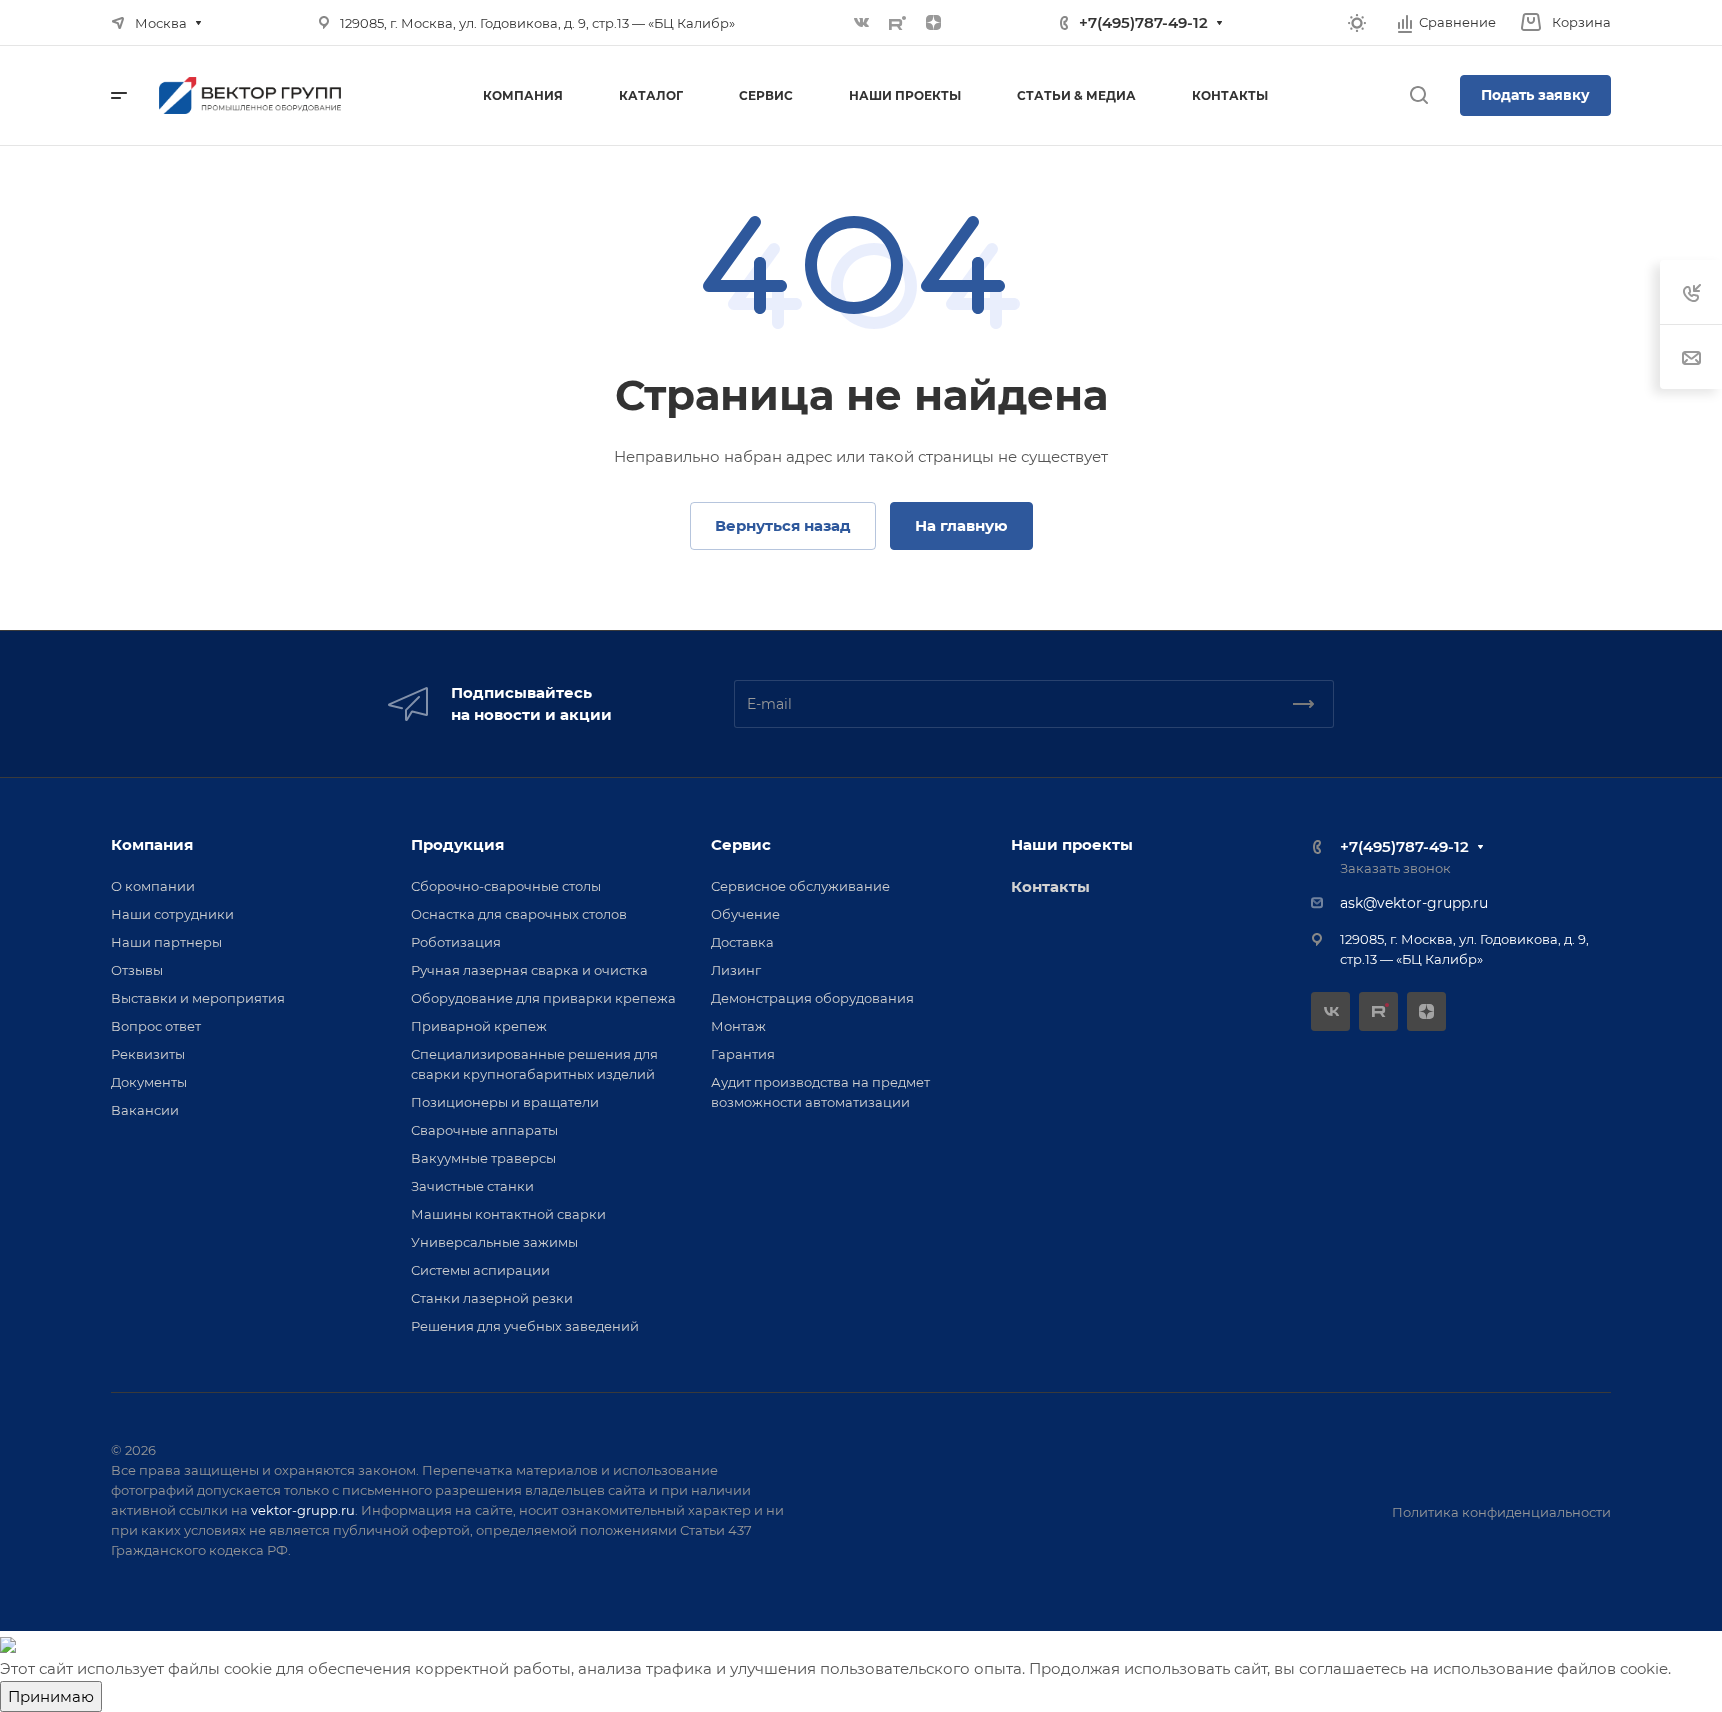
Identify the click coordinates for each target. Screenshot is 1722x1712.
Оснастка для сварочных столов (519, 914)
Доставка (742, 942)
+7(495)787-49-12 (1143, 22)
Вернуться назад (783, 525)
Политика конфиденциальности (1501, 1512)
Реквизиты (148, 1054)
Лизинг (736, 970)
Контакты (1050, 886)
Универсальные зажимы (494, 1242)
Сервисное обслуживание (800, 886)
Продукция (457, 844)
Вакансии (145, 1110)
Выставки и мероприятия (198, 998)
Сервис (741, 844)
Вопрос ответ (156, 1026)
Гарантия (743, 1054)
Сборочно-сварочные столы (506, 886)
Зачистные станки (472, 1186)
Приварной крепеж (479, 1026)
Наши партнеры (166, 942)
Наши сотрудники (172, 914)
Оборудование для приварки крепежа (543, 998)
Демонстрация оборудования (812, 998)
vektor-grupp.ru (303, 1510)
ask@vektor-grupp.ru (1414, 903)
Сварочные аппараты (484, 1130)
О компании (153, 886)
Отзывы (137, 970)
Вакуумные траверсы (483, 1158)
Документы (149, 1082)
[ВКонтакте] (862, 23)
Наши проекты (1072, 844)
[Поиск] (1418, 95)
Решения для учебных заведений (525, 1326)
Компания (152, 844)
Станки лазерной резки (492, 1298)
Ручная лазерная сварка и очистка (529, 970)
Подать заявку (1535, 95)
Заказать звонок (1395, 868)
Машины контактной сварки (508, 1214)
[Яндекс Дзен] (934, 23)
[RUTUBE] (898, 23)
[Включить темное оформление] (1357, 23)
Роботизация (456, 942)
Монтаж (738, 1026)
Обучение (745, 914)
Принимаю (51, 1696)
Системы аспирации (480, 1270)
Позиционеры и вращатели (505, 1102)
